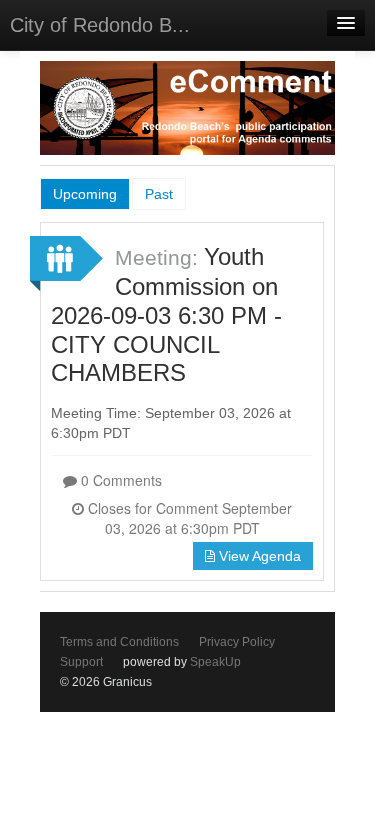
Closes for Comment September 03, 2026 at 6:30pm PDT (188, 518)
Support (81, 662)
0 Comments (119, 480)
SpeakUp (215, 662)
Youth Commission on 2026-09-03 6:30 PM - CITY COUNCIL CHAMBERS (166, 314)
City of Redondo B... (100, 25)
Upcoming (85, 194)
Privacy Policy (237, 642)
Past (159, 194)
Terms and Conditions (119, 642)
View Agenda (258, 556)
